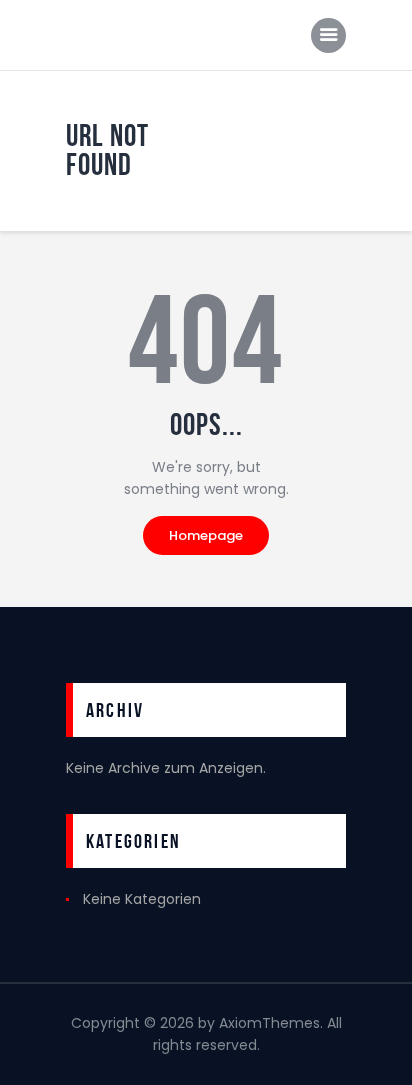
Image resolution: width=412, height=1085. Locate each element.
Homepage (206, 535)
